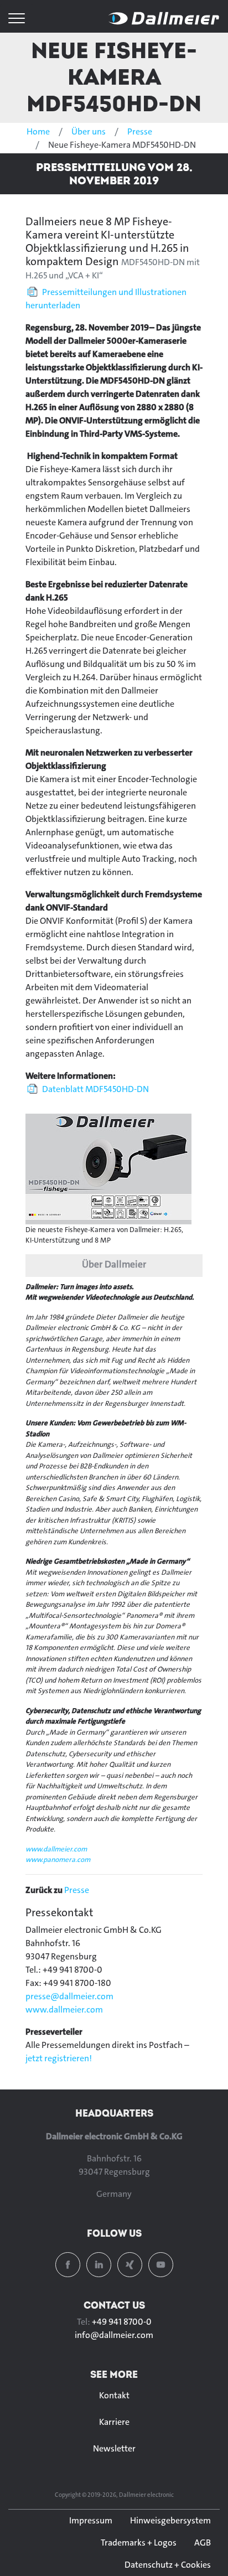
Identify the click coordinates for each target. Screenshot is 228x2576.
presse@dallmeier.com (69, 1996)
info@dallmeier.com (114, 2335)
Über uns (89, 131)
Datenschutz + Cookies (168, 2565)
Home (38, 131)
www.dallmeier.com (56, 1849)
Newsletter (114, 2448)
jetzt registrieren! (59, 2058)
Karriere (114, 2422)
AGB (203, 2543)
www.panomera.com (58, 1859)
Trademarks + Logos (139, 2543)
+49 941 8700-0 (122, 2322)
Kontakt (114, 2395)
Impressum (91, 2520)
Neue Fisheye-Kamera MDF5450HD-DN (114, 77)
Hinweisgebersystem (170, 2520)
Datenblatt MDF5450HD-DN (95, 1089)
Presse (140, 131)
